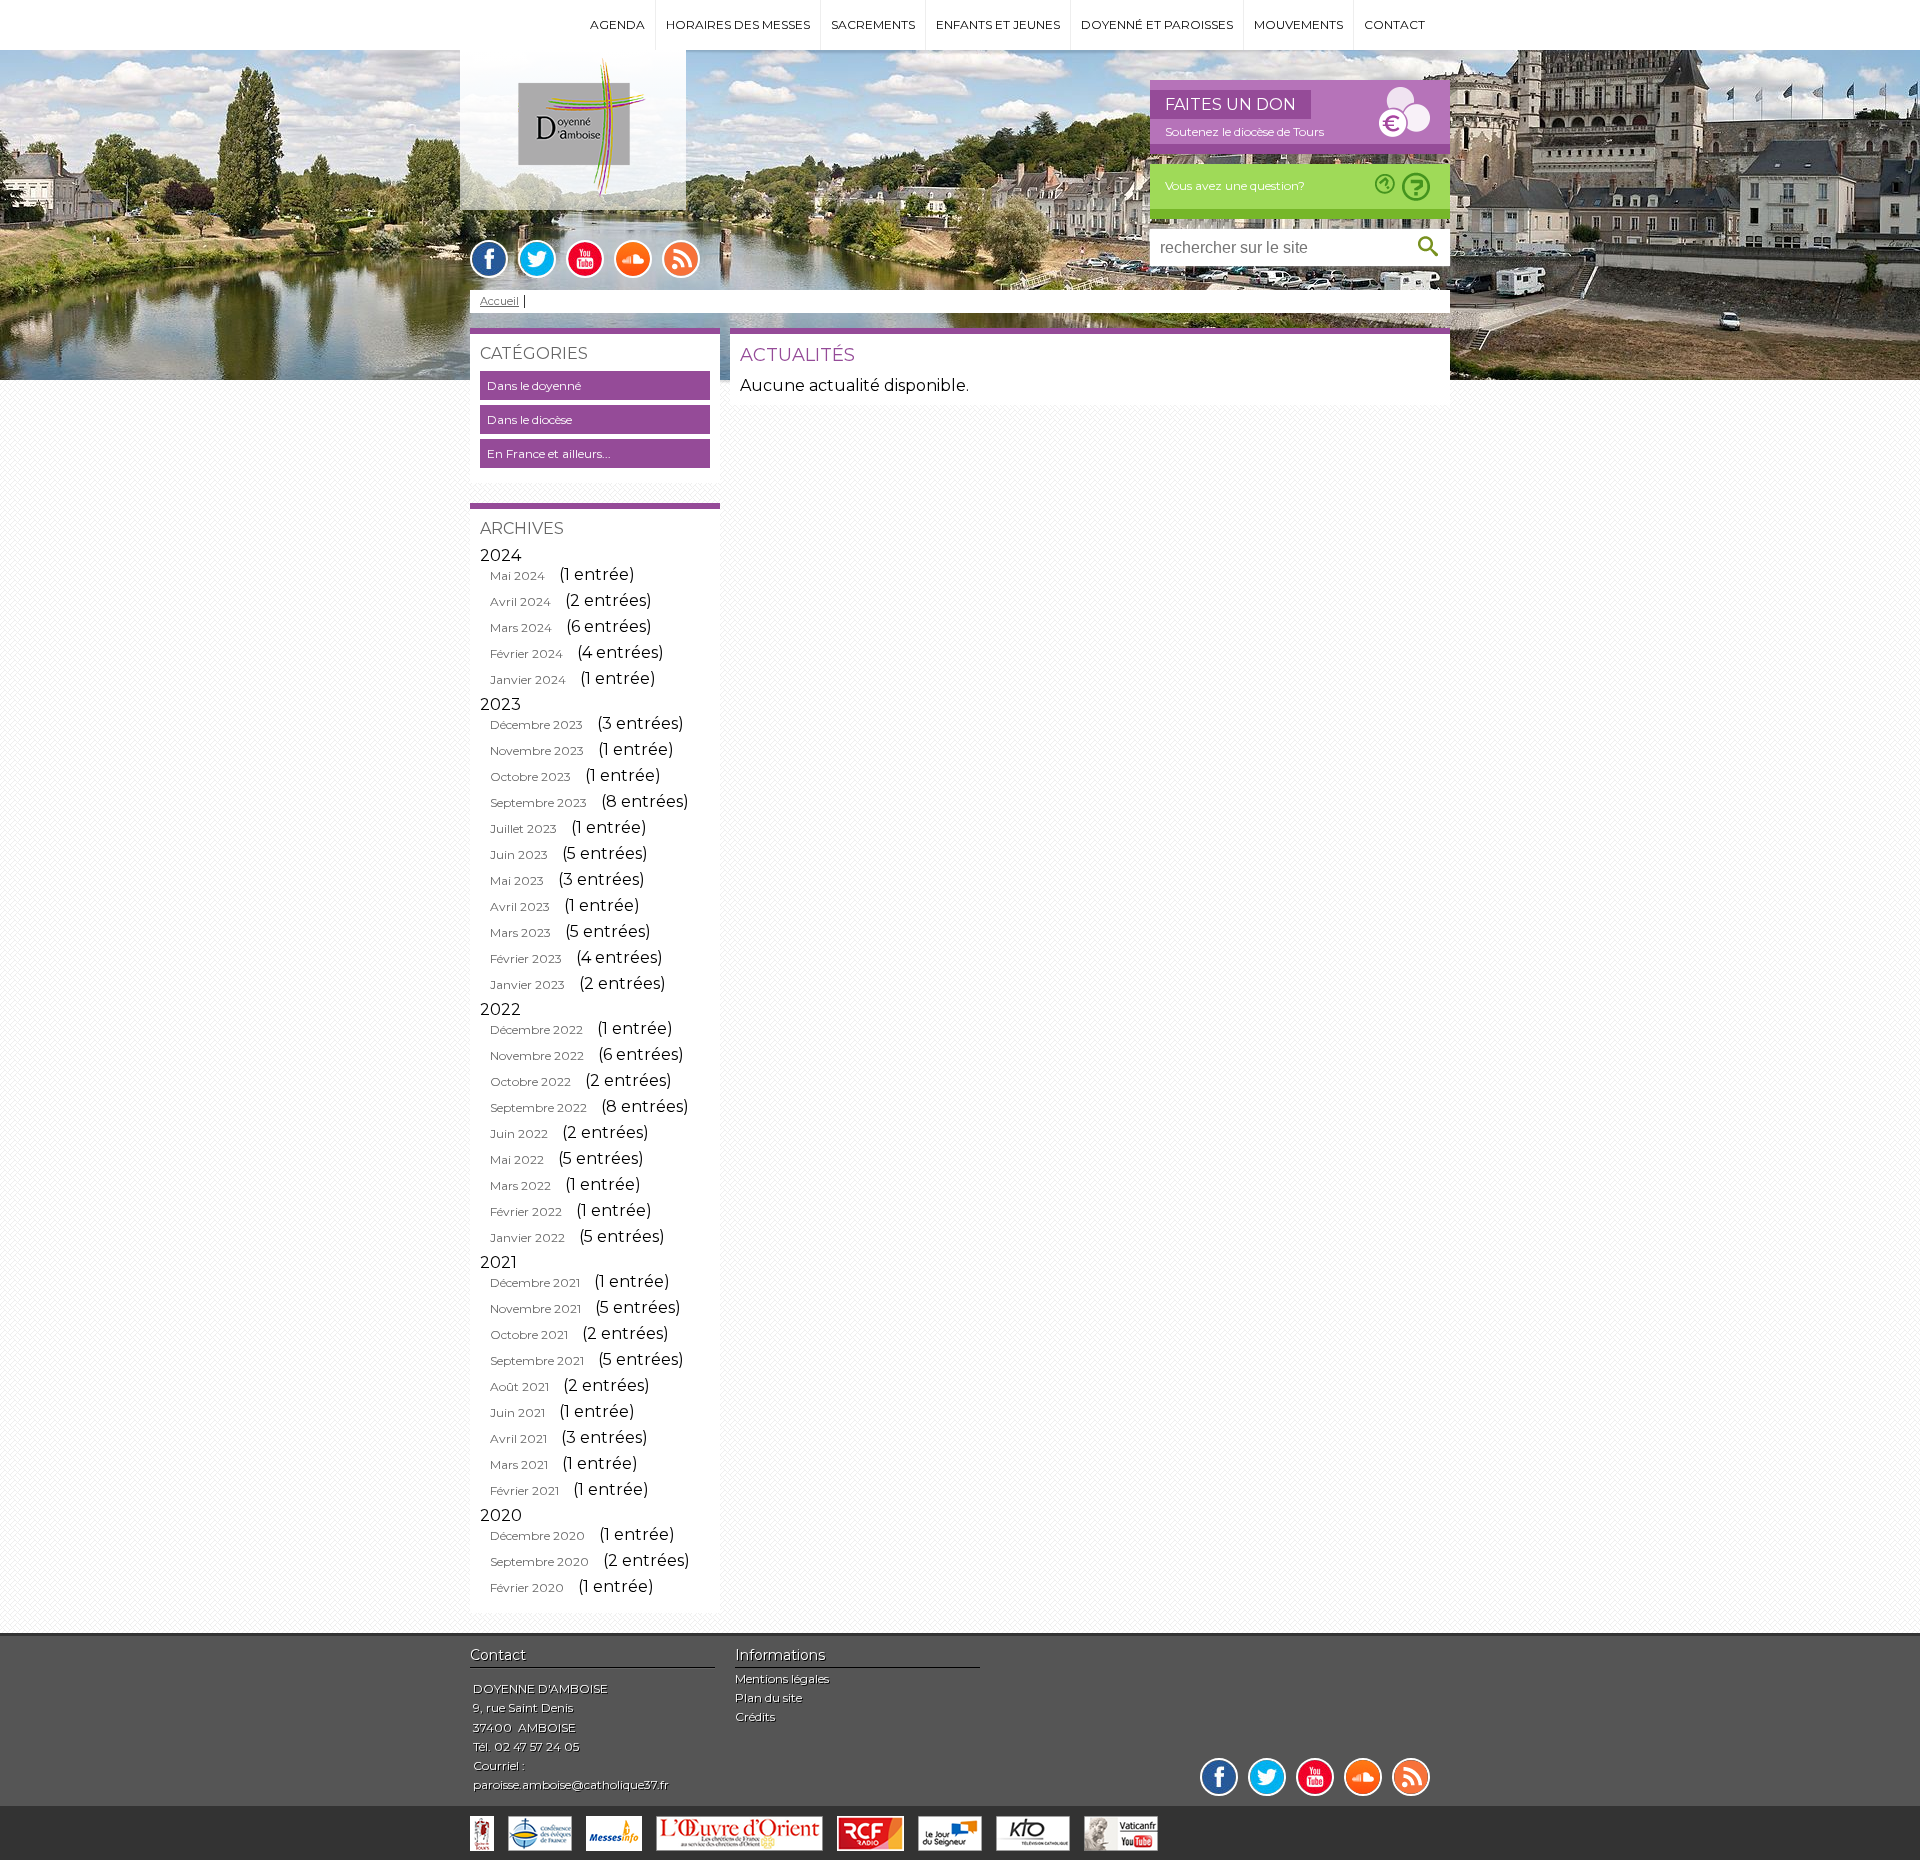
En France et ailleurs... (549, 453)
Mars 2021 (519, 1464)
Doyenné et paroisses (1157, 24)
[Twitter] (537, 259)
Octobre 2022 (530, 1081)
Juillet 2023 (523, 828)
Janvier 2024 (528, 679)
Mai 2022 (517, 1159)
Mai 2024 (517, 575)
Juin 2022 (519, 1133)
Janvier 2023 (527, 984)
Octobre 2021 (529, 1334)
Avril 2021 (518, 1438)
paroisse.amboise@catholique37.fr (571, 1784)
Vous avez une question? (1235, 185)
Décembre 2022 (536, 1029)
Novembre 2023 (537, 750)
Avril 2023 (520, 906)
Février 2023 (526, 958)
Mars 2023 (520, 932)
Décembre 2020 (537, 1535)
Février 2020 (527, 1587)
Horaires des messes (738, 24)
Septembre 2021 (537, 1360)
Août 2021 (519, 1386)
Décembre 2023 (536, 724)
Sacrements (873, 24)
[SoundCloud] (633, 259)
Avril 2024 (520, 601)
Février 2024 (526, 653)
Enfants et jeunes (998, 24)
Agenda (617, 24)
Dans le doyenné (534, 385)
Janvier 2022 (527, 1237)
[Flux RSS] (681, 259)
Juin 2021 (517, 1412)
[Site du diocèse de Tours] (482, 1833)
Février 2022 (526, 1211)
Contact (1394, 24)
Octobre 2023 (530, 776)
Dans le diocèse (529, 419)
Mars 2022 (520, 1185)
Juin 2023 (519, 854)
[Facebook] (489, 259)
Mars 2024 (521, 627)
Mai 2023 (517, 880)
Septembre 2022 (538, 1107)
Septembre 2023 (538, 802)
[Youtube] (585, 259)
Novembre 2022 (537, 1055)
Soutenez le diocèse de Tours (1244, 131)
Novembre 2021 (535, 1308)
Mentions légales (782, 1678)
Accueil (499, 301)
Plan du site (768, 1697)
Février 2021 (524, 1490)
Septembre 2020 (539, 1561)
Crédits (755, 1716)
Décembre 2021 (535, 1282)
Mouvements (1298, 24)
